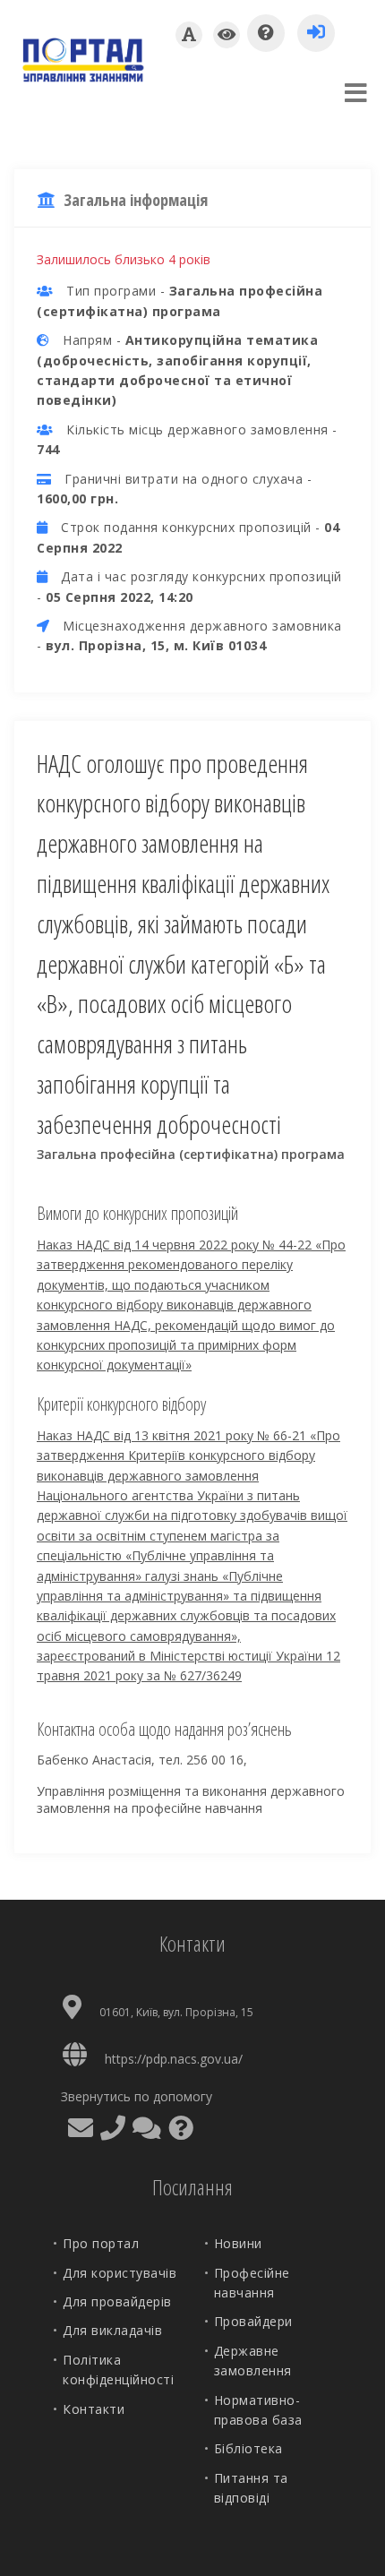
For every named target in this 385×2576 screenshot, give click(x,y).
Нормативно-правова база (258, 2410)
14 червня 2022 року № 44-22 (225, 1245)
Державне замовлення (253, 2361)
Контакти (94, 2409)
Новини (238, 2243)
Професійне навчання (252, 2283)
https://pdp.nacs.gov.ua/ (174, 2059)
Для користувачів (120, 2273)
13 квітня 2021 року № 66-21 (222, 1435)
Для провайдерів (117, 2301)
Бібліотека (248, 2448)
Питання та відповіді (251, 2488)
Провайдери (253, 2321)
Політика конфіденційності (118, 2370)
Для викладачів (112, 2330)
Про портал (101, 2243)
